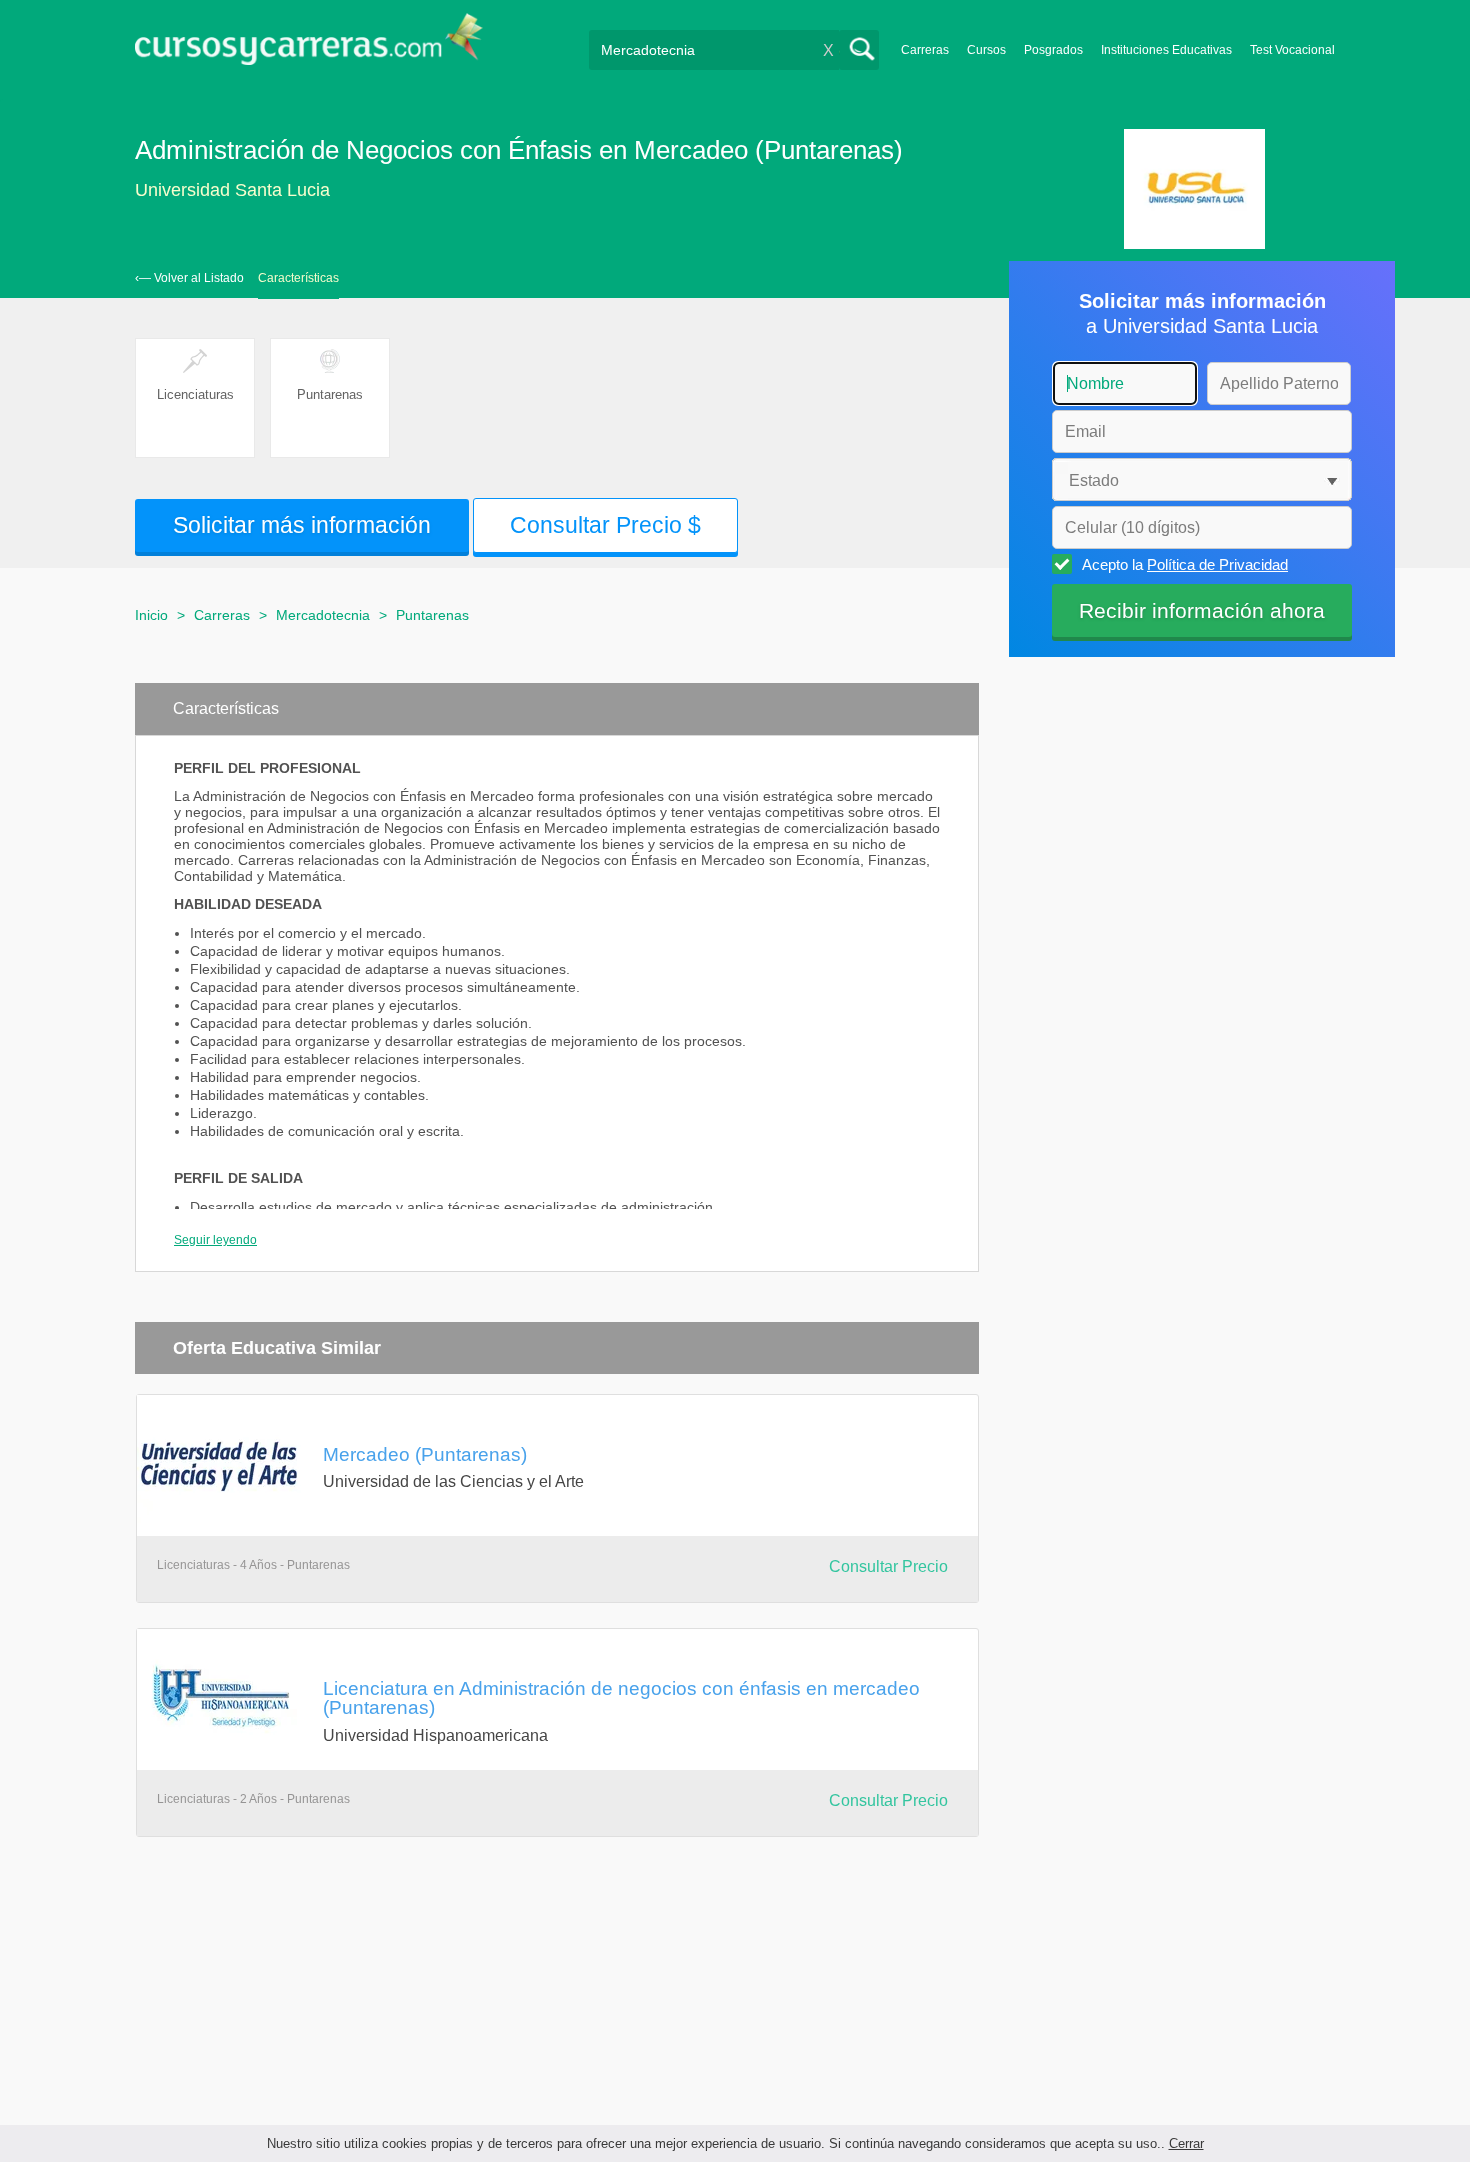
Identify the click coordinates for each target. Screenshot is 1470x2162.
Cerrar (1186, 2143)
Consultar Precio (888, 1566)
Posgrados (1053, 50)
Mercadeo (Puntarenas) (425, 1454)
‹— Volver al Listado (189, 278)
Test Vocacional (1292, 50)
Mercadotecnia (323, 615)
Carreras (925, 50)
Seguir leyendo (215, 1240)
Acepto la (1185, 564)
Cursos (986, 50)
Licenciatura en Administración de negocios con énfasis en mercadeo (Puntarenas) (621, 1697)
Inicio (151, 615)
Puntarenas (432, 615)
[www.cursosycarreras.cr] (309, 45)
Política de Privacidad (1217, 564)
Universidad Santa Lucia (232, 190)
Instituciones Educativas (1166, 50)
